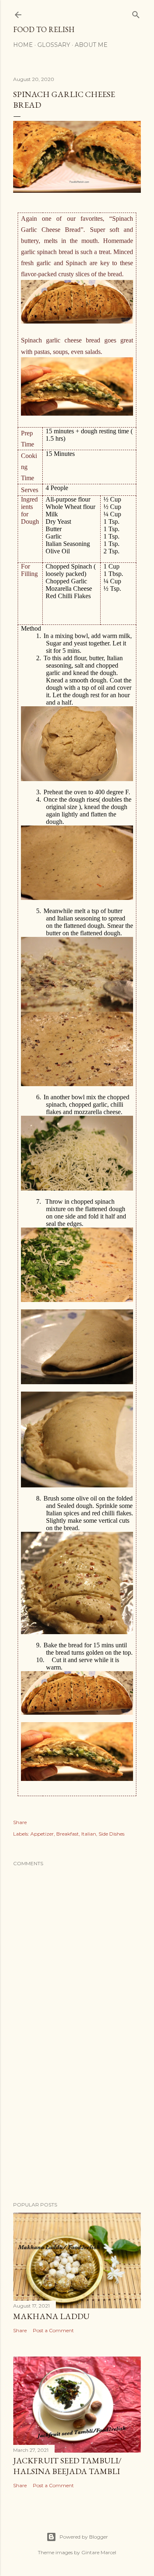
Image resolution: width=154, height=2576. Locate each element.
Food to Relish (44, 29)
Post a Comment (53, 2330)
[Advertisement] (77, 2130)
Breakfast (68, 1834)
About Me (91, 45)
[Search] (136, 13)
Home (23, 45)
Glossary (54, 45)
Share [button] (20, 1822)
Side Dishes (111, 1834)
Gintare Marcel (99, 2552)
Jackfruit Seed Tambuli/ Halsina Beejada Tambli (67, 2466)
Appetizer (42, 1834)
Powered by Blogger (84, 2537)
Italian (89, 1834)
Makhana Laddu (51, 2316)
